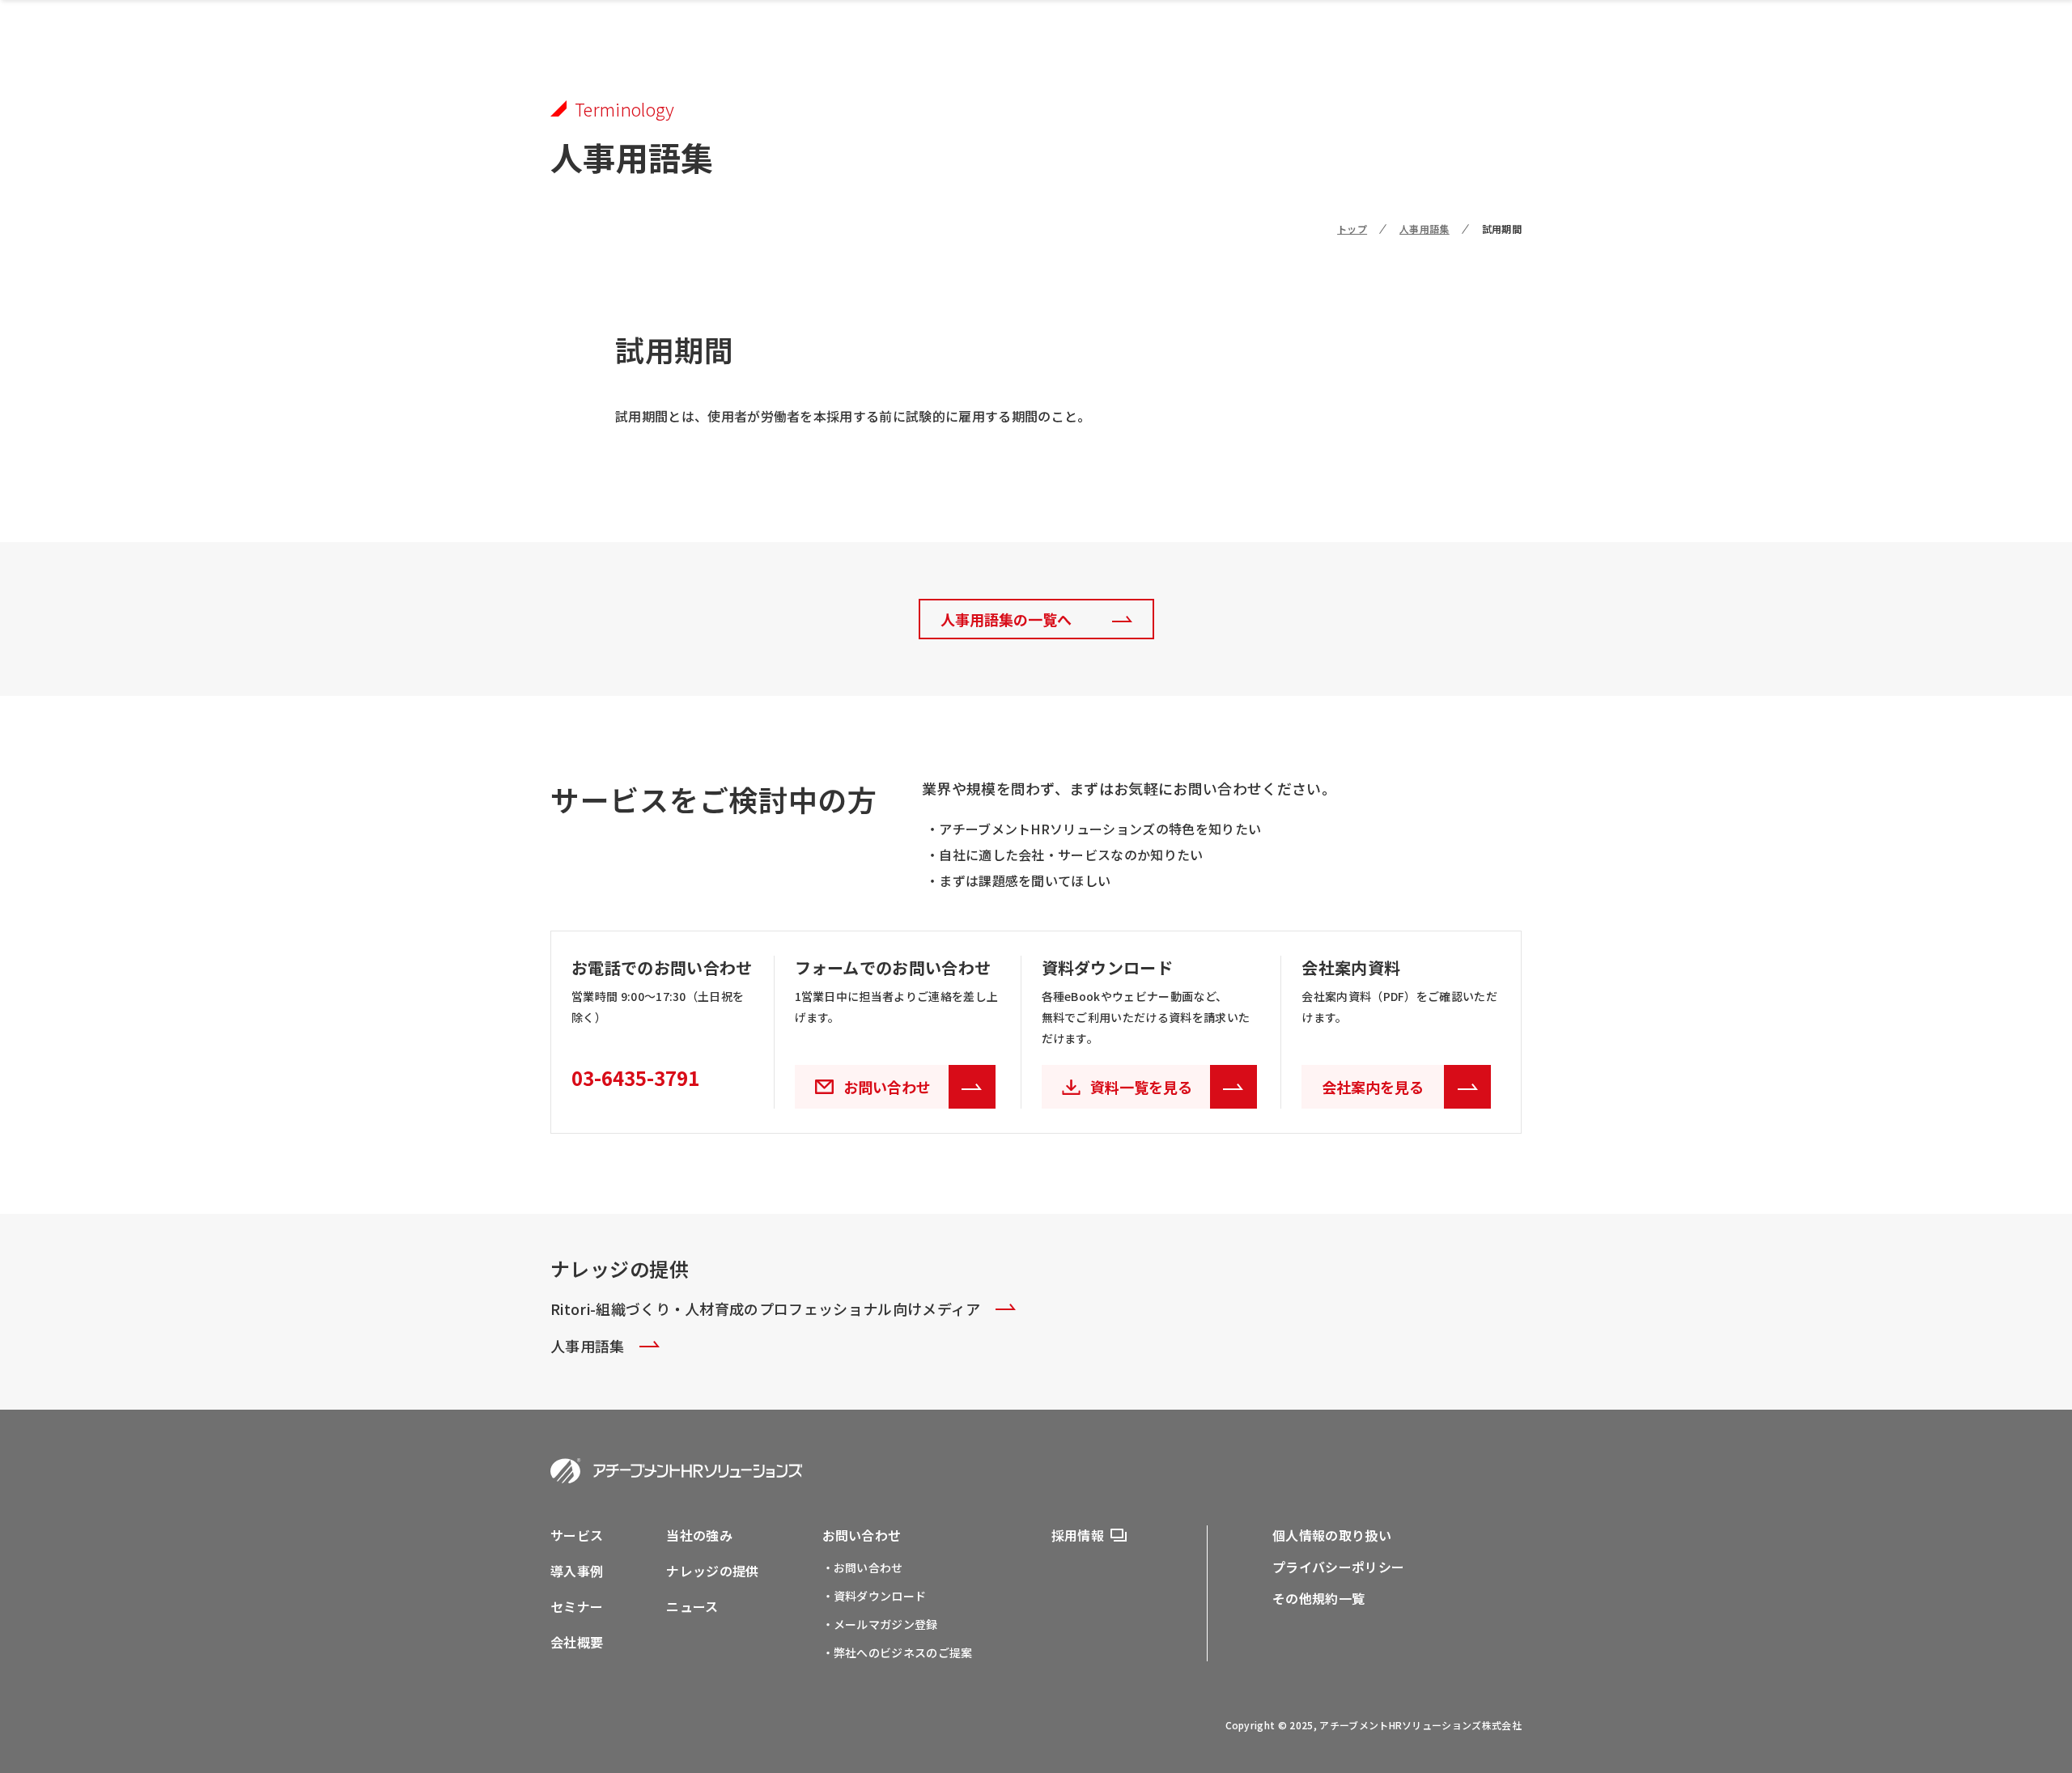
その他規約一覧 (1318, 1598)
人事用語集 (1424, 229)
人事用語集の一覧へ (1006, 619)
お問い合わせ (862, 1535)
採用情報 (1078, 1535)
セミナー (577, 1606)
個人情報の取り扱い (1332, 1535)
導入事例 (577, 1571)
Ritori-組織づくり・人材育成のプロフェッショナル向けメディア (766, 1309)
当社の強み (699, 1535)
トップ (1352, 229)
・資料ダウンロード (875, 1596)
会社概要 (577, 1642)
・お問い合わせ (863, 1567)
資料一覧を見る (1141, 1087)
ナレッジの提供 (712, 1571)
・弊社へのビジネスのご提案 (898, 1652)
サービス (577, 1535)
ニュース (692, 1606)
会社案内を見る (1373, 1087)
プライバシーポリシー (1338, 1567)
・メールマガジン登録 (880, 1624)
